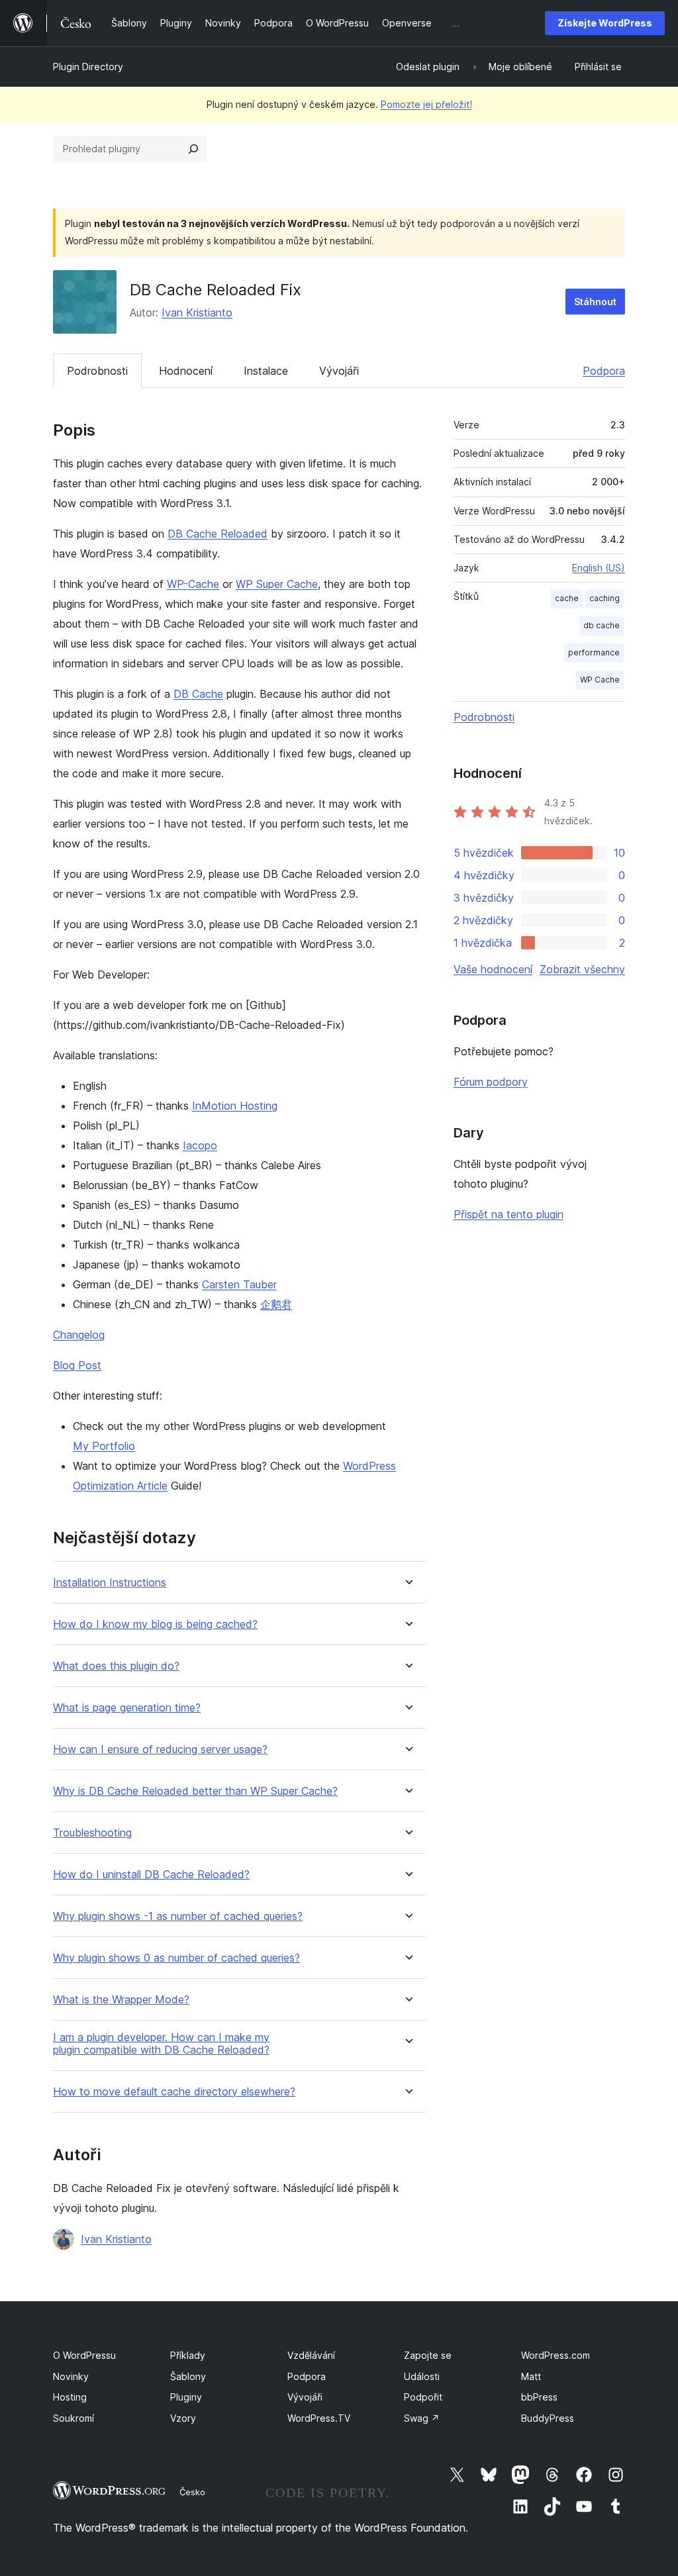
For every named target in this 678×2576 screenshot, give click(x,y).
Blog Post (77, 1365)
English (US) (599, 568)
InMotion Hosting (235, 1106)
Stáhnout (595, 302)
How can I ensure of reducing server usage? (160, 1749)
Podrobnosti (97, 371)
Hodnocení (186, 371)
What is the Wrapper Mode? (121, 2000)
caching (605, 598)
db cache (602, 625)
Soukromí (73, 2418)
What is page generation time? (127, 1708)
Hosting (70, 2397)
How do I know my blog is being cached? (155, 1624)
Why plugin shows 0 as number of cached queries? (176, 1958)
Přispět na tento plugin (508, 1214)
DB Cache (198, 694)
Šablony (188, 2376)
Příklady (188, 2355)
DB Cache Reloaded (218, 534)
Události (422, 2376)
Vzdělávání (311, 2355)
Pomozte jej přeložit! (426, 104)
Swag (422, 2418)
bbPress (539, 2397)
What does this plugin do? (116, 1666)
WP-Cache (193, 584)
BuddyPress (548, 2418)
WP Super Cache (277, 584)
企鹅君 (276, 1304)
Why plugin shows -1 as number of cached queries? (178, 1916)
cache (567, 598)
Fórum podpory (491, 1082)
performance (594, 652)
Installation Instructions (110, 1583)
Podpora (604, 371)
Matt (531, 2376)
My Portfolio (104, 1446)
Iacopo (200, 1145)
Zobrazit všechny (582, 969)
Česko (192, 2492)
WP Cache (600, 680)
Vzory (183, 2418)
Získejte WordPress (605, 23)
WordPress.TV (319, 2418)
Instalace (266, 371)
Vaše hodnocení (493, 969)
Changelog (79, 1335)
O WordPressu (84, 2355)
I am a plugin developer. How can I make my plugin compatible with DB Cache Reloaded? (161, 2044)
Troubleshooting (92, 1833)
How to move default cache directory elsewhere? (174, 2092)
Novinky (71, 2376)
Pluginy (186, 2397)
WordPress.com (556, 2355)
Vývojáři (339, 371)
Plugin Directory (88, 67)
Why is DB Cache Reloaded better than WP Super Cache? (195, 1791)
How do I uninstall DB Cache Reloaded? (151, 1875)
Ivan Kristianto (197, 312)
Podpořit (423, 2397)
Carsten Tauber (239, 1284)
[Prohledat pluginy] (193, 149)
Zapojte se (428, 2355)
